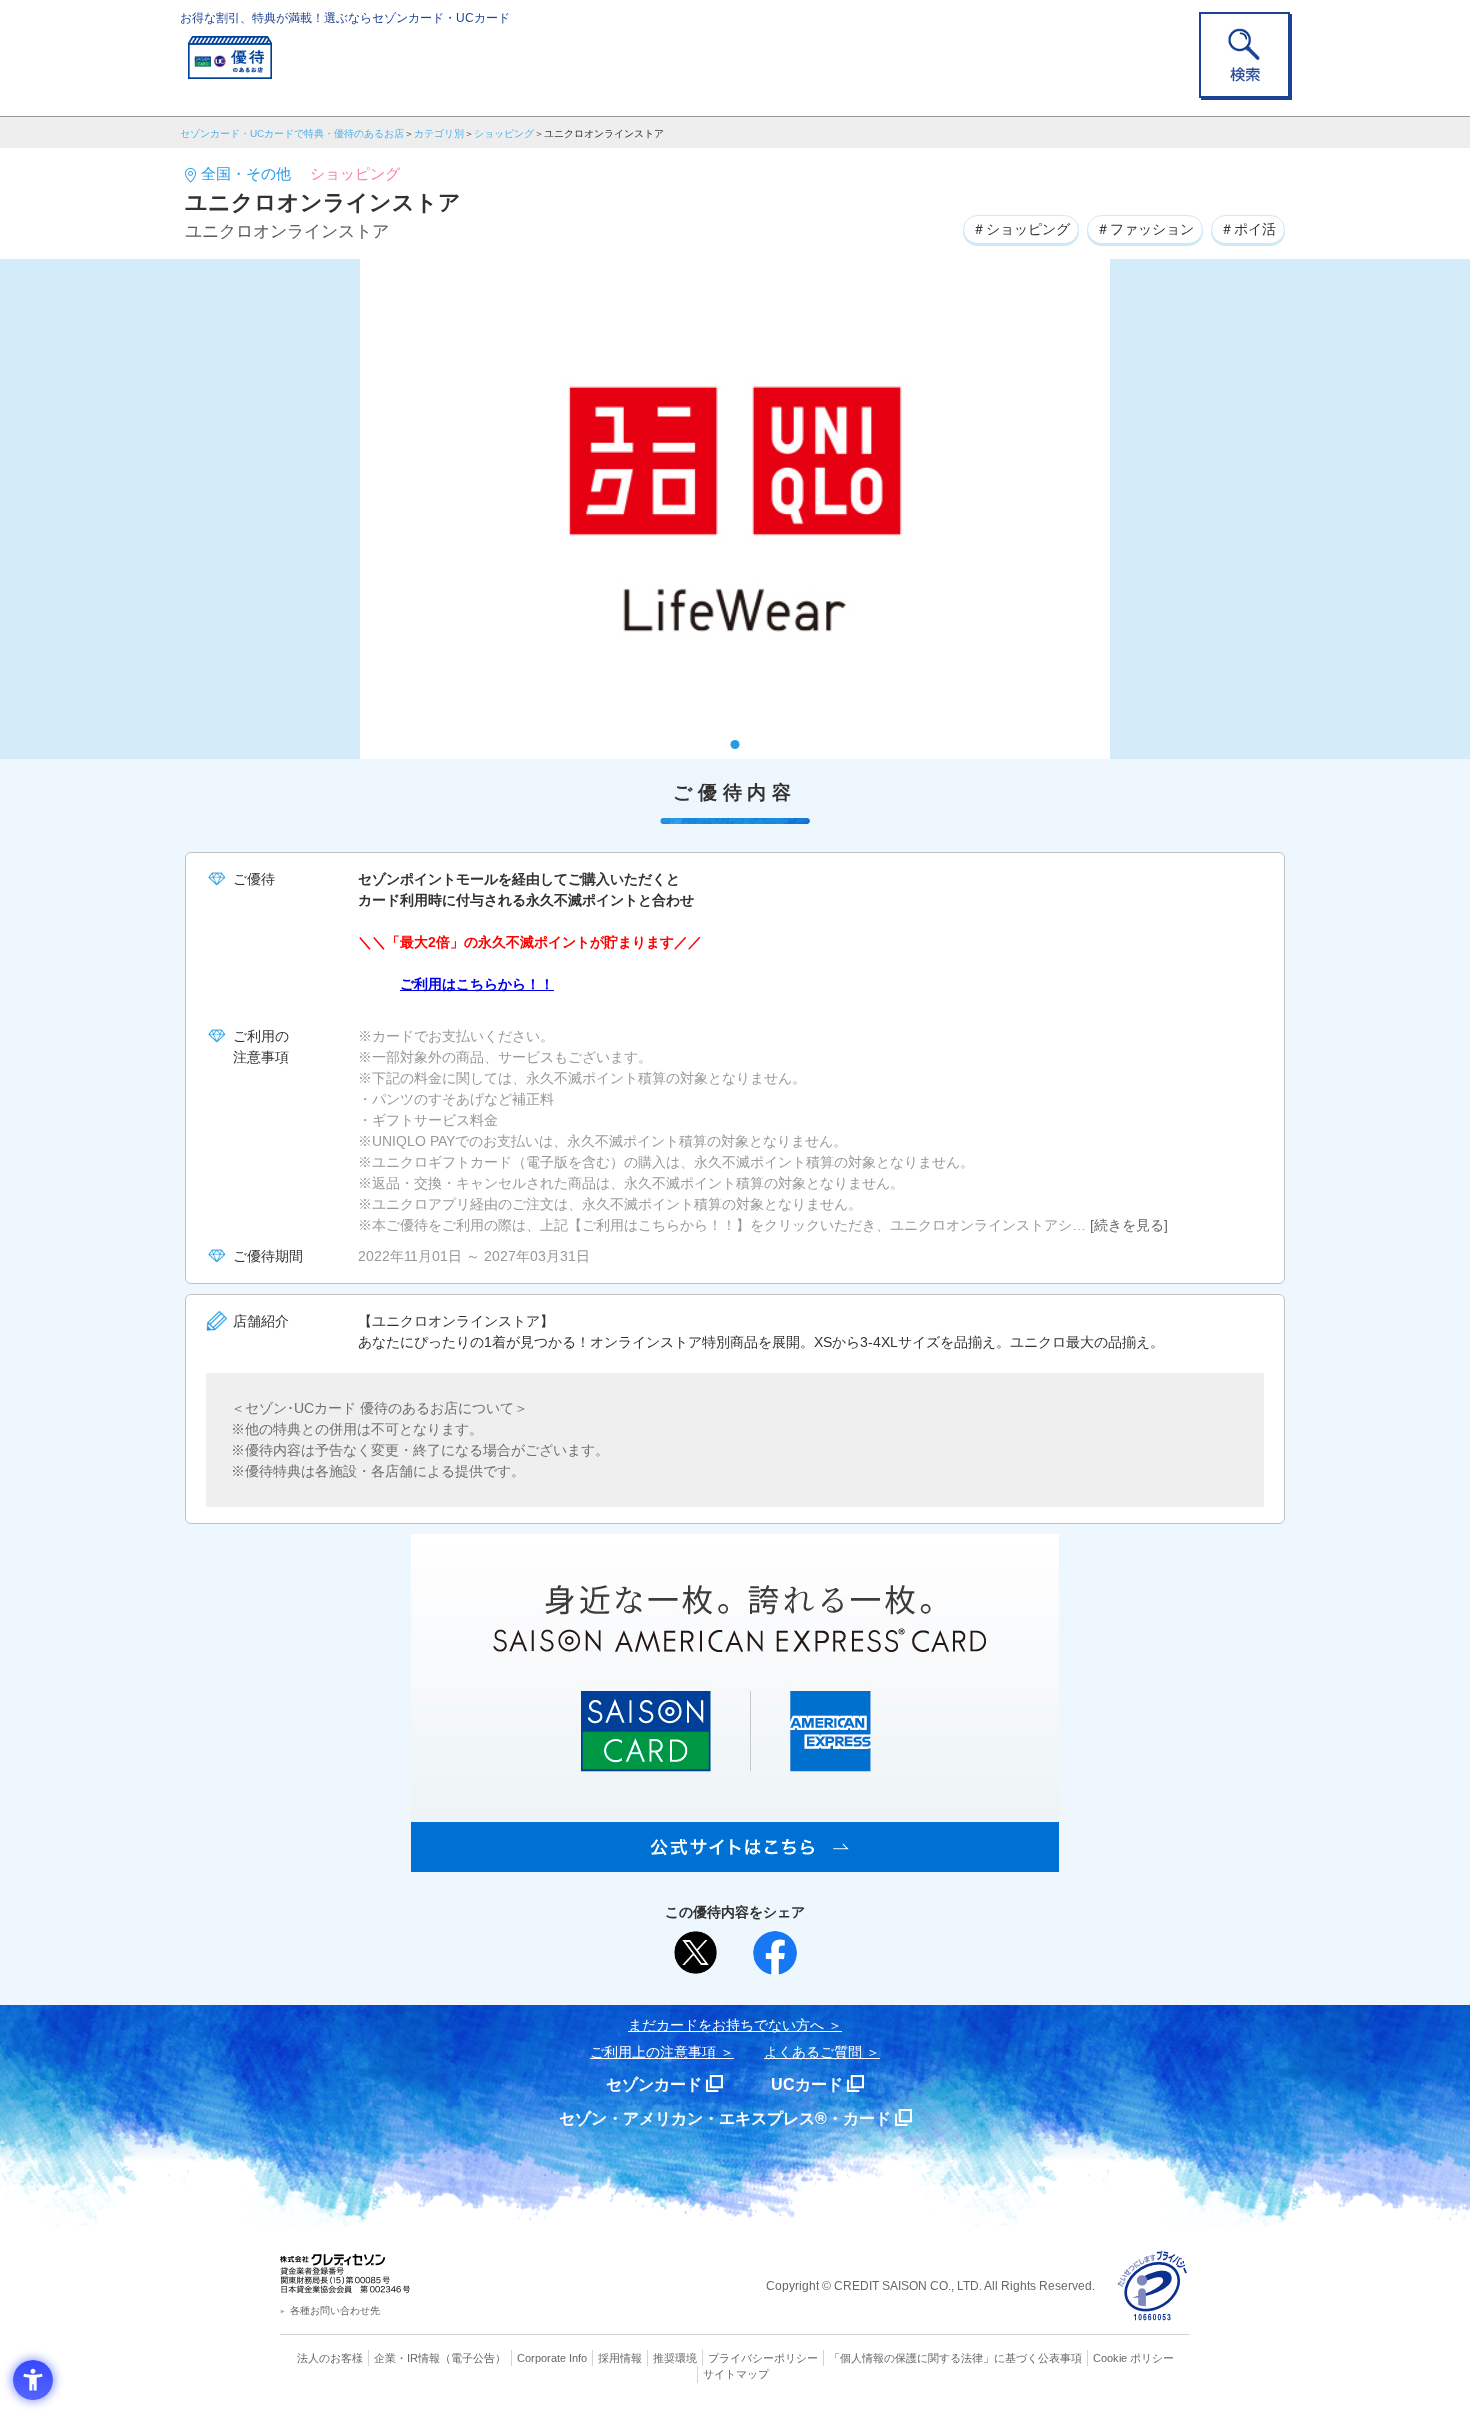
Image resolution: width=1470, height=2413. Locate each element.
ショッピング (504, 133)
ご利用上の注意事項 (653, 2052)
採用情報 (620, 2358)
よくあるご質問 (813, 2052)
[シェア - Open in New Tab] (775, 1953)
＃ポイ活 (1248, 229)
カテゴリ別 (439, 133)
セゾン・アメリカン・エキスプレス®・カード (725, 2118)
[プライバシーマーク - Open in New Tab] (1152, 2286)
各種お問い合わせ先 (335, 2310)
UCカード (807, 2084)
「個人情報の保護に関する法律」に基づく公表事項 (955, 2358)
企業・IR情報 (407, 2358)
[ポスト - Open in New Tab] (696, 1953)
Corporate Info (552, 2358)
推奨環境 (675, 2358)
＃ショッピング (1021, 229)
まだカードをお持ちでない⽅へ (726, 2025)
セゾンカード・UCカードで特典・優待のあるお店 (292, 133)
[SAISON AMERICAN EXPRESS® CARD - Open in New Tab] (735, 1861)
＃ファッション (1145, 229)
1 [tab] (735, 744)
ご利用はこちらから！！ (477, 984)
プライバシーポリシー (763, 2358)
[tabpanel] (735, 509)
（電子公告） (473, 2358)
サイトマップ (736, 2374)
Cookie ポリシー (1133, 2358)
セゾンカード (654, 2084)
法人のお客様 (330, 2358)
